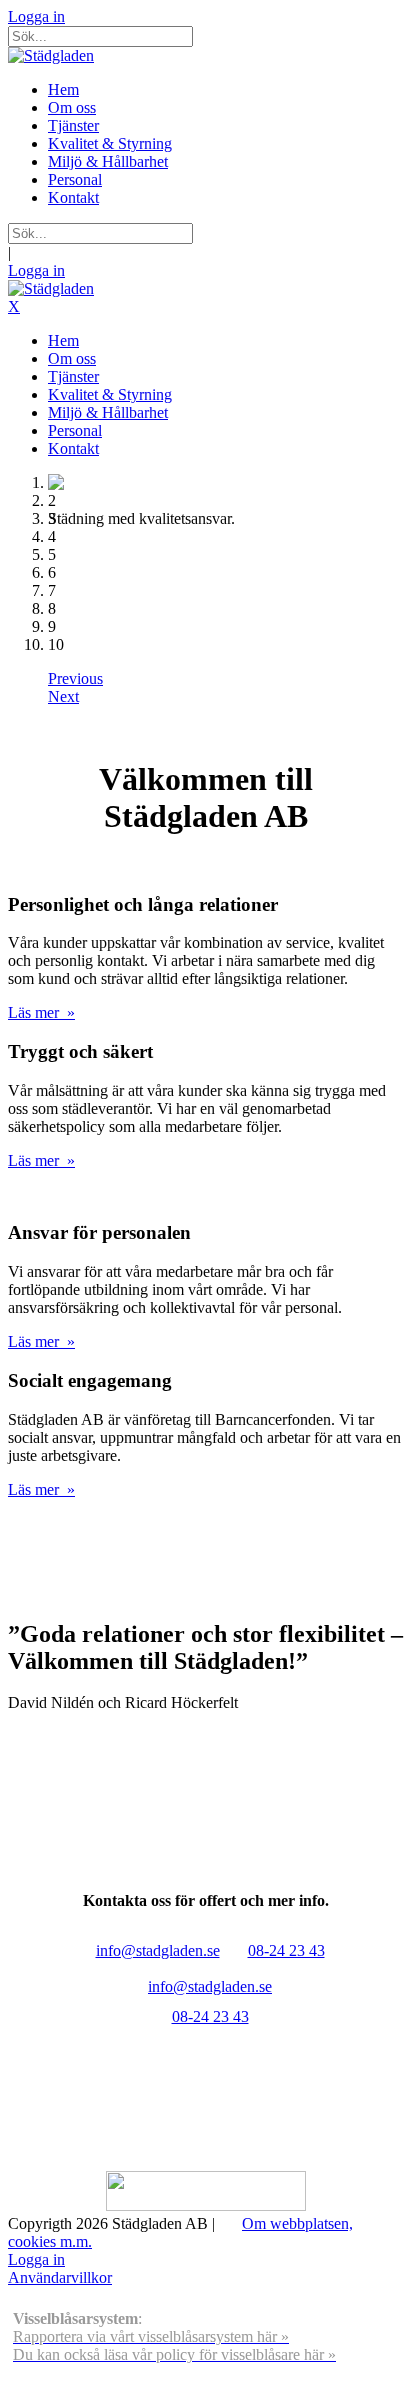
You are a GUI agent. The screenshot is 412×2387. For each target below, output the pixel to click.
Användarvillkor (60, 2277)
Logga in (36, 16)
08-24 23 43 (286, 1950)
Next (63, 696)
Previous (75, 678)
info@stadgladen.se (158, 1950)
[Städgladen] (51, 55)
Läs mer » (41, 1012)
